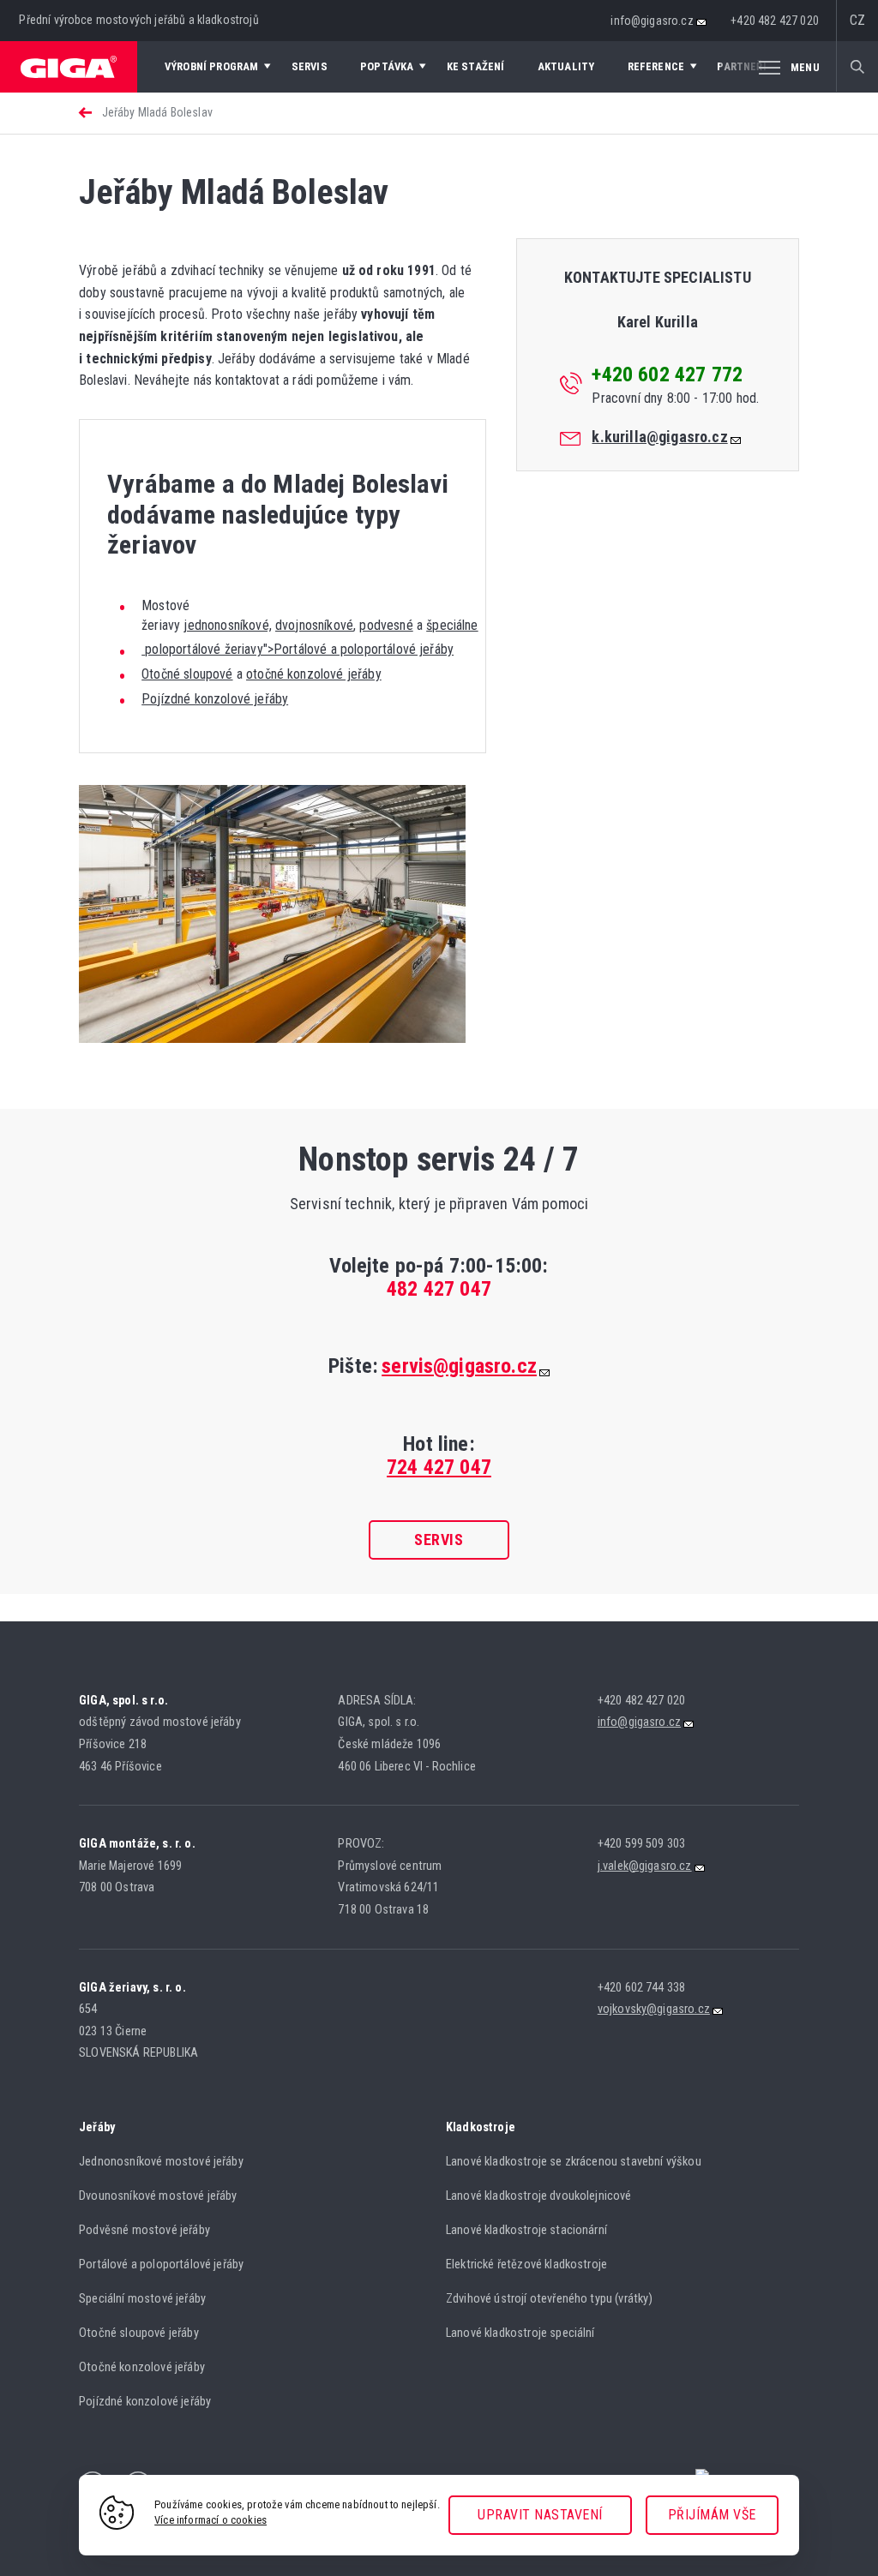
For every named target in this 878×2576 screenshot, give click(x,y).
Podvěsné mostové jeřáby (144, 2230)
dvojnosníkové (314, 625)
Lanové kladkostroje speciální (520, 2333)
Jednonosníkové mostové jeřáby (161, 2162)
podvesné (386, 625)
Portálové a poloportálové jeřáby (161, 2264)
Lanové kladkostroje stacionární (526, 2230)
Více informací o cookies (210, 2520)
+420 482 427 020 (775, 21)
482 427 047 (439, 1289)
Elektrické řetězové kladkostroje (526, 2264)
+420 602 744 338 (642, 1988)
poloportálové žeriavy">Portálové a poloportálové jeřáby (298, 649)
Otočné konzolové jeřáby (142, 2367)
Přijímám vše (712, 2515)
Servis (439, 1540)
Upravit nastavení (540, 2515)
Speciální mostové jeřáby (142, 2299)
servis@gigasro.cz (459, 1366)
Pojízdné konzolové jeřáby (215, 699)
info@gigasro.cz (652, 21)
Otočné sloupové (187, 674)
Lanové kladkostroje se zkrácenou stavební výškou (574, 2162)
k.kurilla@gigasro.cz (659, 437)
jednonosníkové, (227, 625)
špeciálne (452, 625)
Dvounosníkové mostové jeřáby (158, 2196)
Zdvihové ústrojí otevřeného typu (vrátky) (550, 2299)
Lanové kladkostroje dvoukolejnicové (539, 2196)
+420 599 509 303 (642, 1844)
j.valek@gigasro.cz (645, 1866)
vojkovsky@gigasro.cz (654, 2009)
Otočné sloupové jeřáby (139, 2333)
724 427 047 (439, 1467)
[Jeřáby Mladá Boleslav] (272, 1038)
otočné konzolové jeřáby (314, 674)
